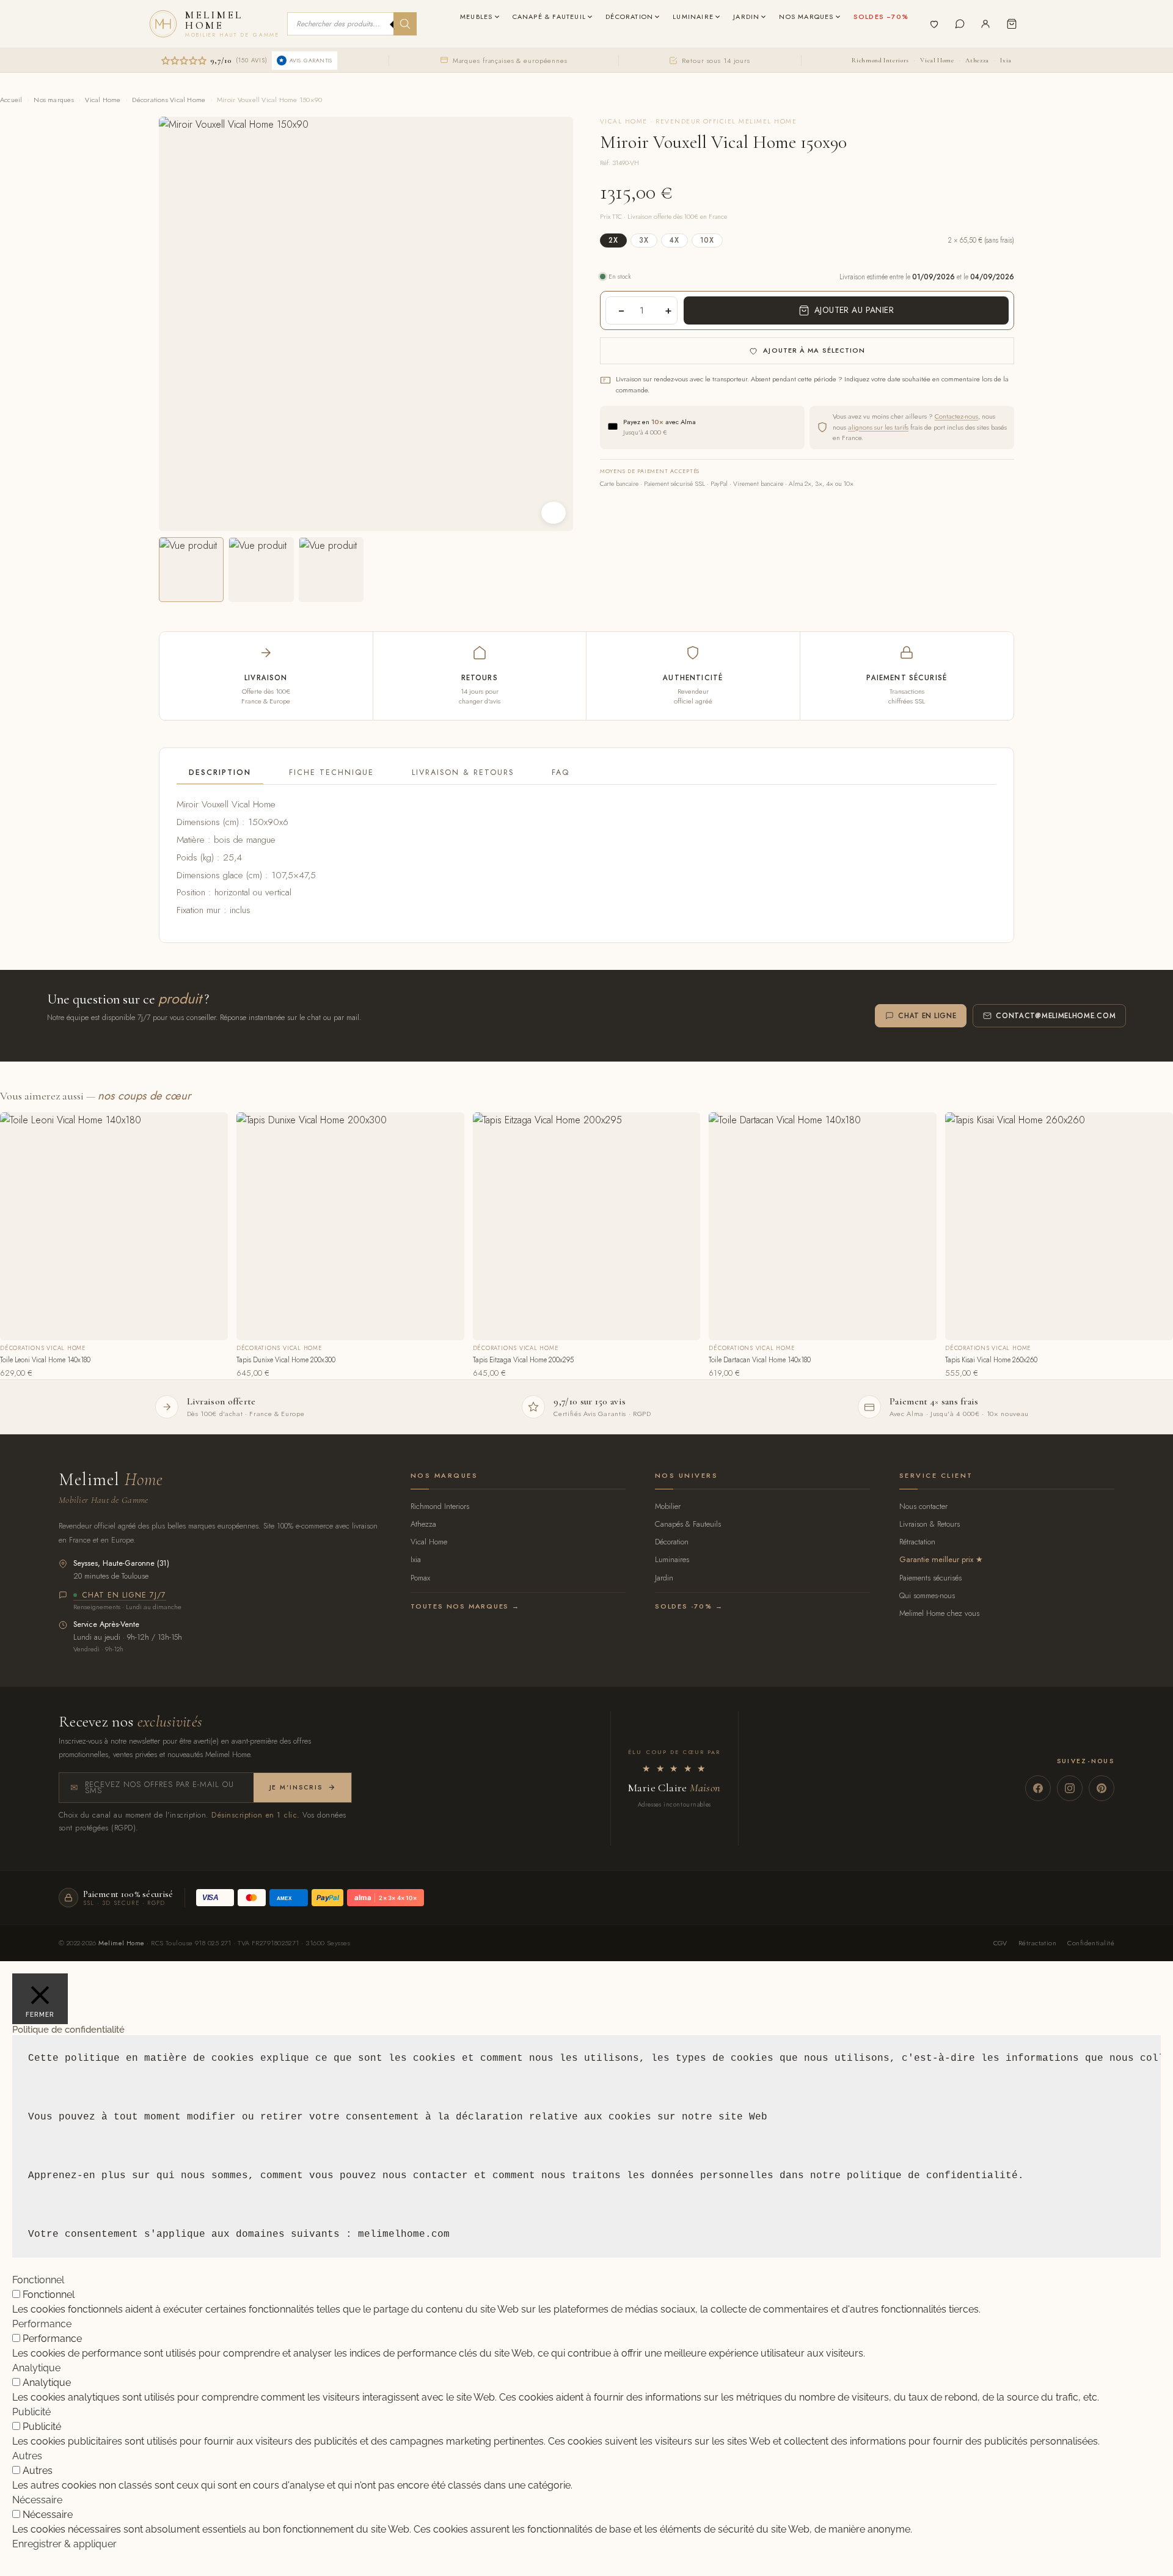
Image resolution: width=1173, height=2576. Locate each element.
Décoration (672, 1542)
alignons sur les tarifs (878, 427)
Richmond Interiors (880, 60)
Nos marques (53, 100)
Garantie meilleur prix (936, 1559)
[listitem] (191, 570)
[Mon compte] (985, 24)
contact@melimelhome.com (1056, 1016)
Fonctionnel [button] (38, 2280)
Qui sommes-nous (927, 1595)
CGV (1000, 1943)
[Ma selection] (934, 24)
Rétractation (917, 1542)
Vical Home (937, 60)
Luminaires (672, 1559)
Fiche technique (331, 772)
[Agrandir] (554, 513)
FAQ (561, 772)
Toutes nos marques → (465, 1606)
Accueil (11, 100)
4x (674, 240)
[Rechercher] (405, 24)
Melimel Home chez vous (939, 1613)
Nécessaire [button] (37, 2500)
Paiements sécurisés (930, 1578)
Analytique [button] (36, 2368)
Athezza (977, 60)
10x (707, 240)
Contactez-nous (956, 416)
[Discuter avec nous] (960, 24)
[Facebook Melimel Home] (1038, 1788)
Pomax (420, 1578)
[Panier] (1012, 24)
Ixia (1006, 60)
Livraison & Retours (463, 772)
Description (220, 772)
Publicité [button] (31, 2412)
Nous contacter (923, 1506)
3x (644, 240)
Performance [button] (42, 2324)
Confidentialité (1091, 1943)
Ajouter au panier (854, 310)
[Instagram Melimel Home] (1070, 1788)
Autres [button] (27, 2456)
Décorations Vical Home (169, 100)
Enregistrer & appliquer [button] (64, 2544)
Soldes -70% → (689, 1606)
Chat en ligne (927, 1016)
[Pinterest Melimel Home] (1102, 1788)
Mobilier (668, 1506)
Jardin (664, 1578)
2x (613, 240)
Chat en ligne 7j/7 (124, 1596)
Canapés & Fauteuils (688, 1524)
